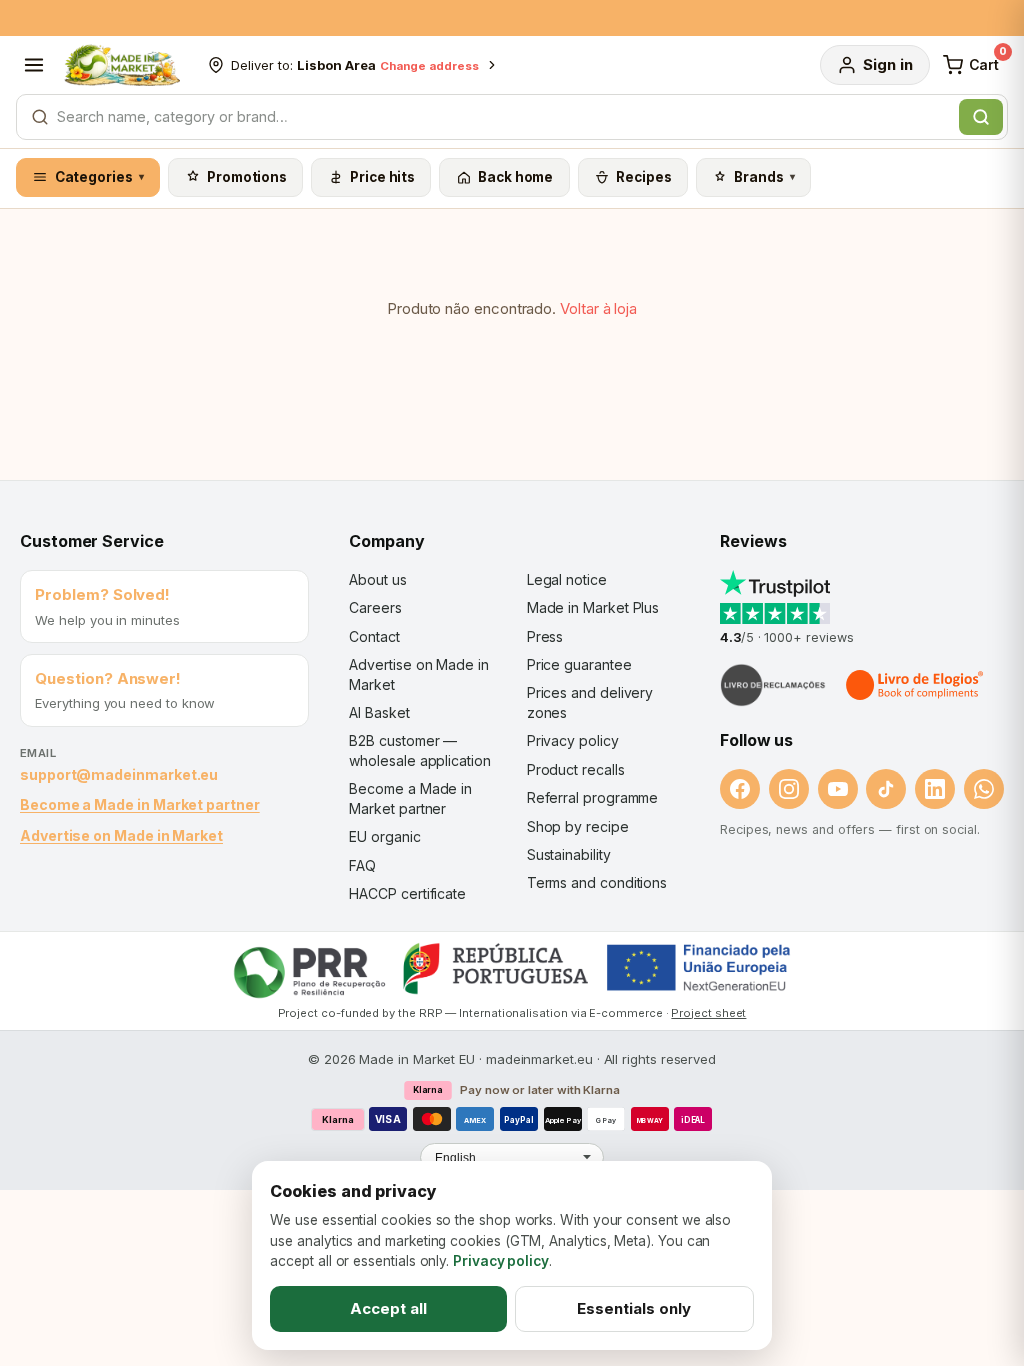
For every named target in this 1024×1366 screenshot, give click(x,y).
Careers (375, 607)
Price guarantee (579, 664)
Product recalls (576, 769)
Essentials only (634, 1308)
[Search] (981, 117)
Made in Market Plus (593, 607)
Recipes (643, 177)
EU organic (384, 836)
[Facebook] (740, 789)
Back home (515, 177)
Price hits (382, 177)
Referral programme (593, 797)
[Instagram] (789, 789)
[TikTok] (886, 789)
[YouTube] (838, 789)
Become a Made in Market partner (140, 804)
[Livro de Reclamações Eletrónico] (773, 685)
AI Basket (379, 712)
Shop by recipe (578, 826)
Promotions (247, 177)
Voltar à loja (598, 308)
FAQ (362, 865)
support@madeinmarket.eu (119, 774)
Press (545, 636)
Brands (764, 177)
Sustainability (569, 854)
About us (377, 579)
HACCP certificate (407, 893)
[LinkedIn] (935, 789)
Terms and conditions (597, 882)
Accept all (388, 1308)
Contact (374, 636)
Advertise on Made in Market (121, 835)
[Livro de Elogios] (916, 685)
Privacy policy (573, 740)
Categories (100, 177)
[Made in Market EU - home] (122, 65)
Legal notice (567, 579)
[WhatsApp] (984, 789)
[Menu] (34, 65)
